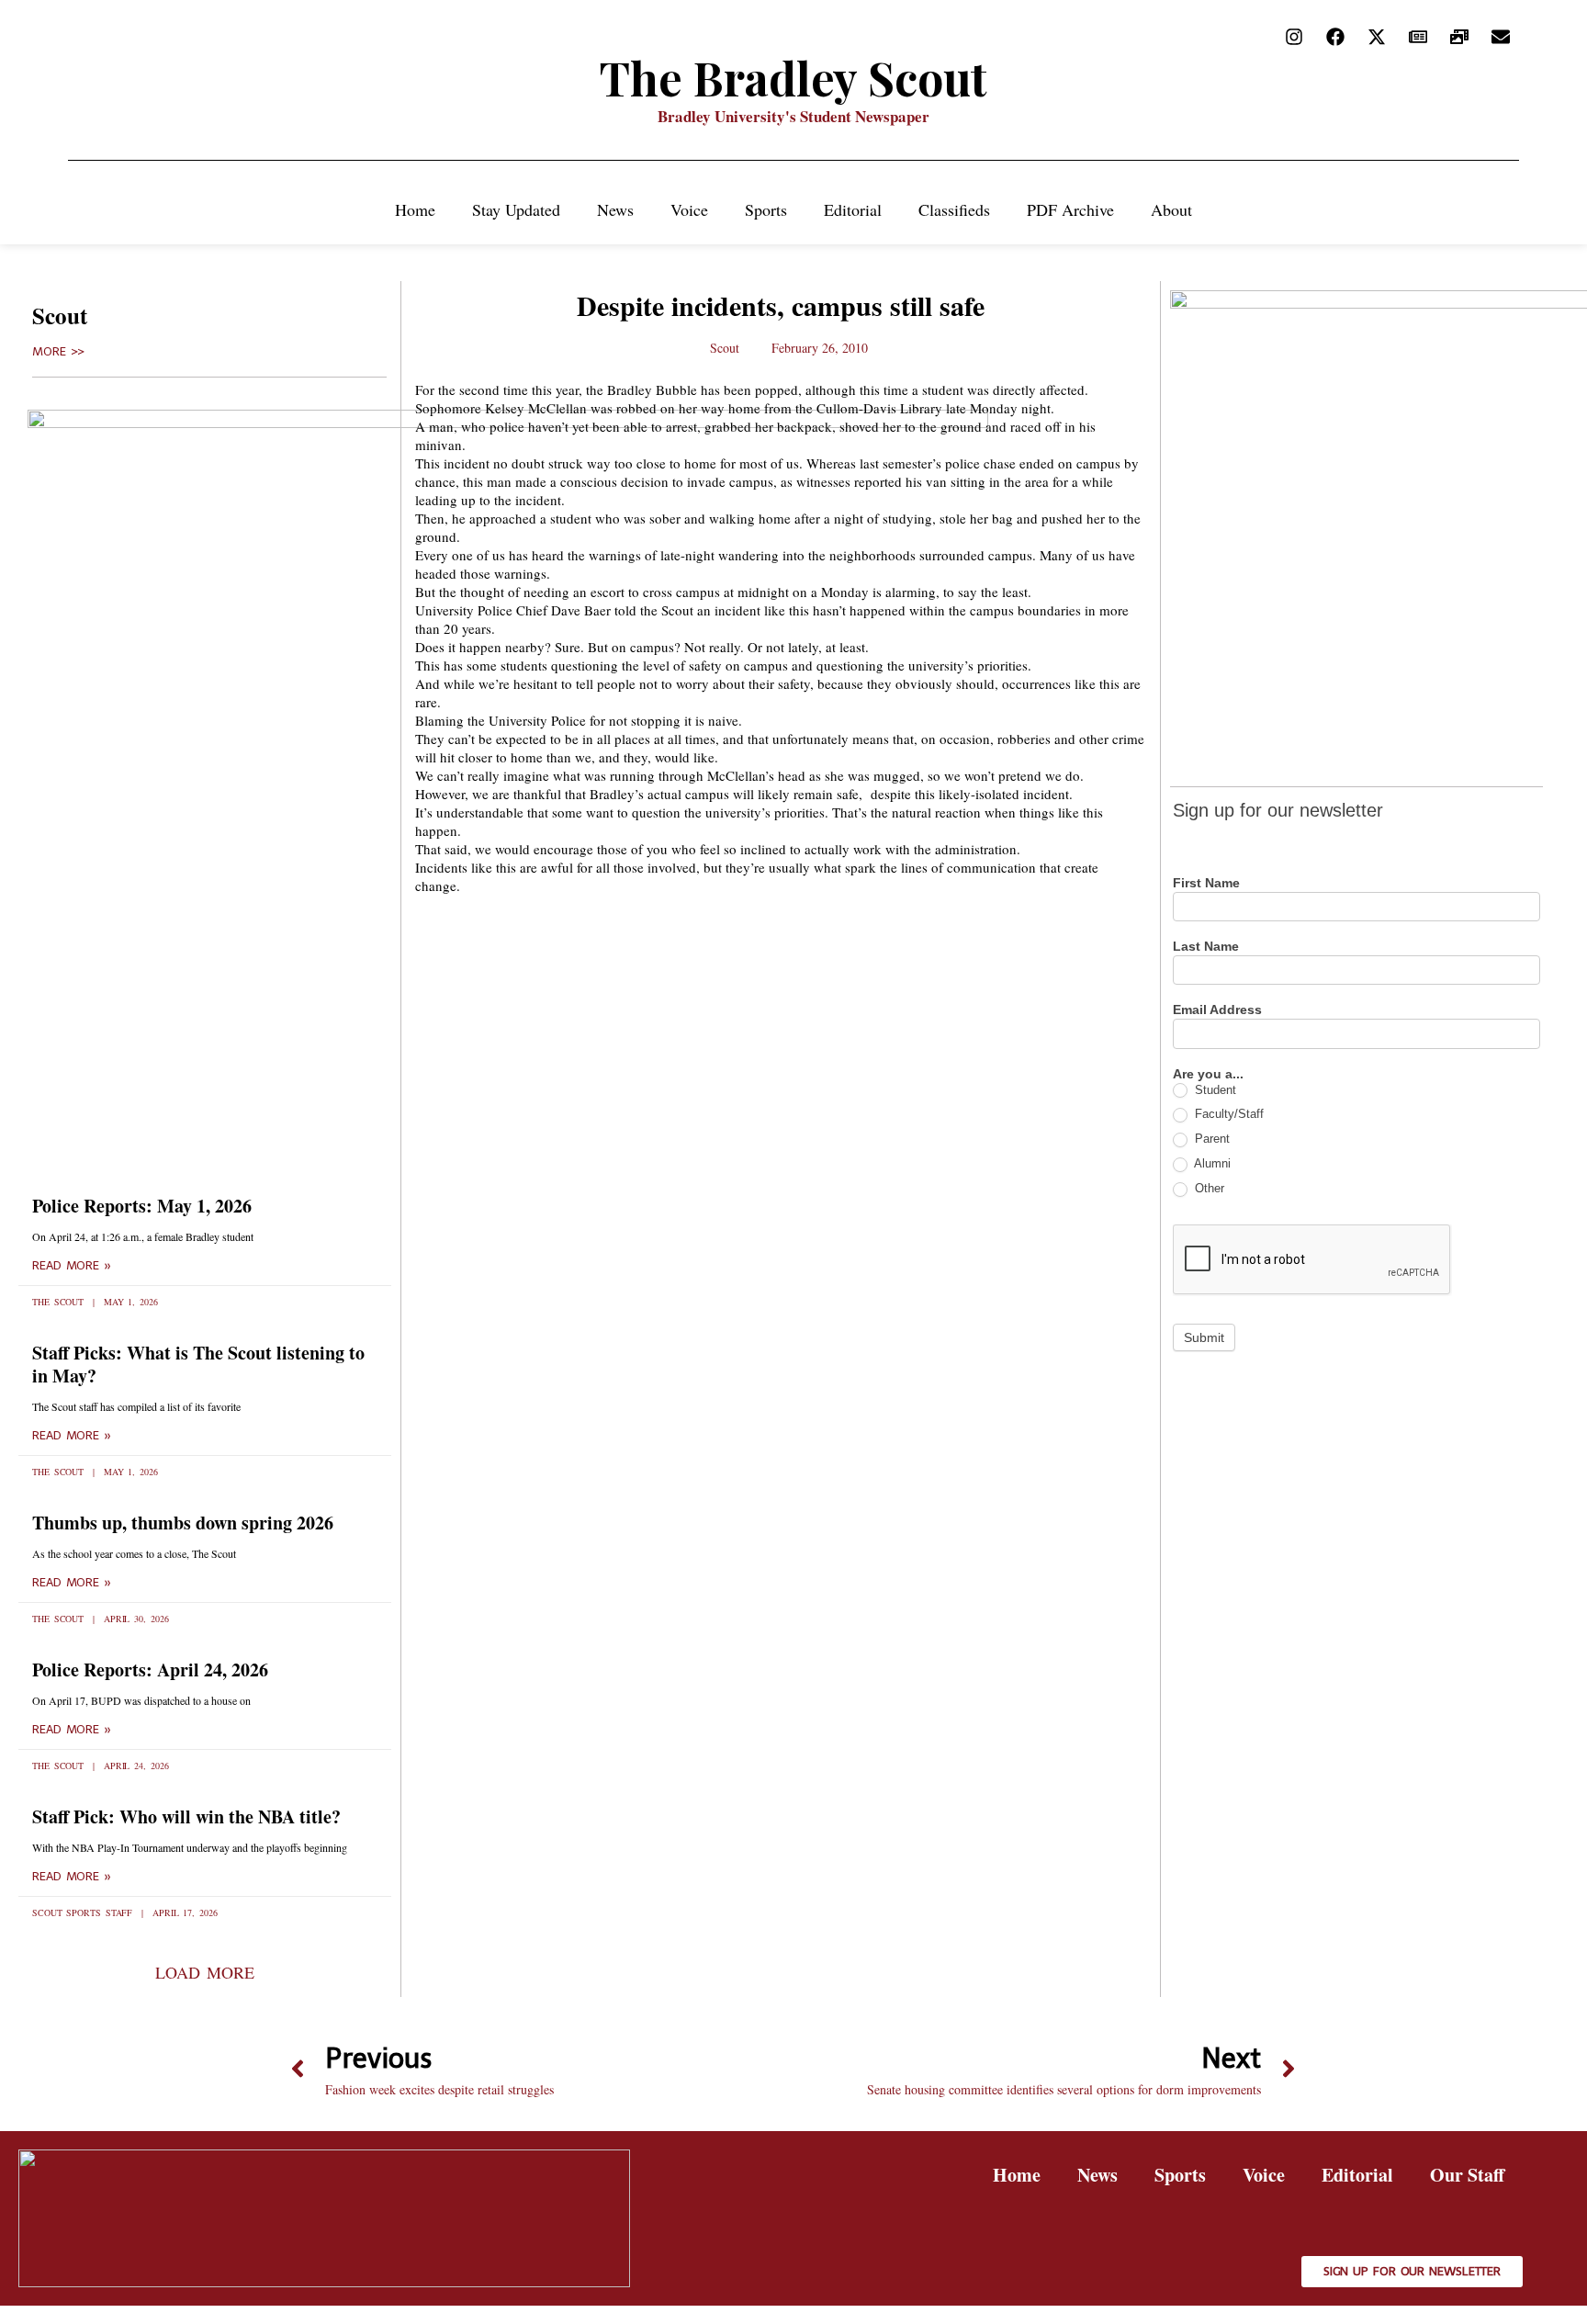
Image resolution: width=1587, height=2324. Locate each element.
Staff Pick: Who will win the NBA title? (186, 1816)
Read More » (72, 1266)
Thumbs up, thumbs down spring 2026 (183, 1523)
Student (1214, 1090)
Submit (1204, 1337)
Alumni (1211, 1163)
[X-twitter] (1377, 37)
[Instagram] (1294, 37)
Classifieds (954, 209)
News (615, 209)
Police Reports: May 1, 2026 (142, 1206)
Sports (766, 209)
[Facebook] (1335, 37)
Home (415, 209)
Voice (689, 209)
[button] (204, 1972)
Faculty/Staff (1227, 1114)
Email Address (1217, 1010)
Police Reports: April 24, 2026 (150, 1670)
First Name (1206, 883)
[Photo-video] (1459, 37)
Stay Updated (516, 209)
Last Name (1206, 947)
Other (1208, 1188)
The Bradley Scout (793, 78)
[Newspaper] (1418, 37)
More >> (58, 352)
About (1171, 209)
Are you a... (1208, 1074)
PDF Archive (1070, 209)
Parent (1210, 1139)
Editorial (853, 209)
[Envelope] (1501, 37)
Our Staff (1467, 2175)
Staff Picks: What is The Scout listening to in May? (198, 1364)
